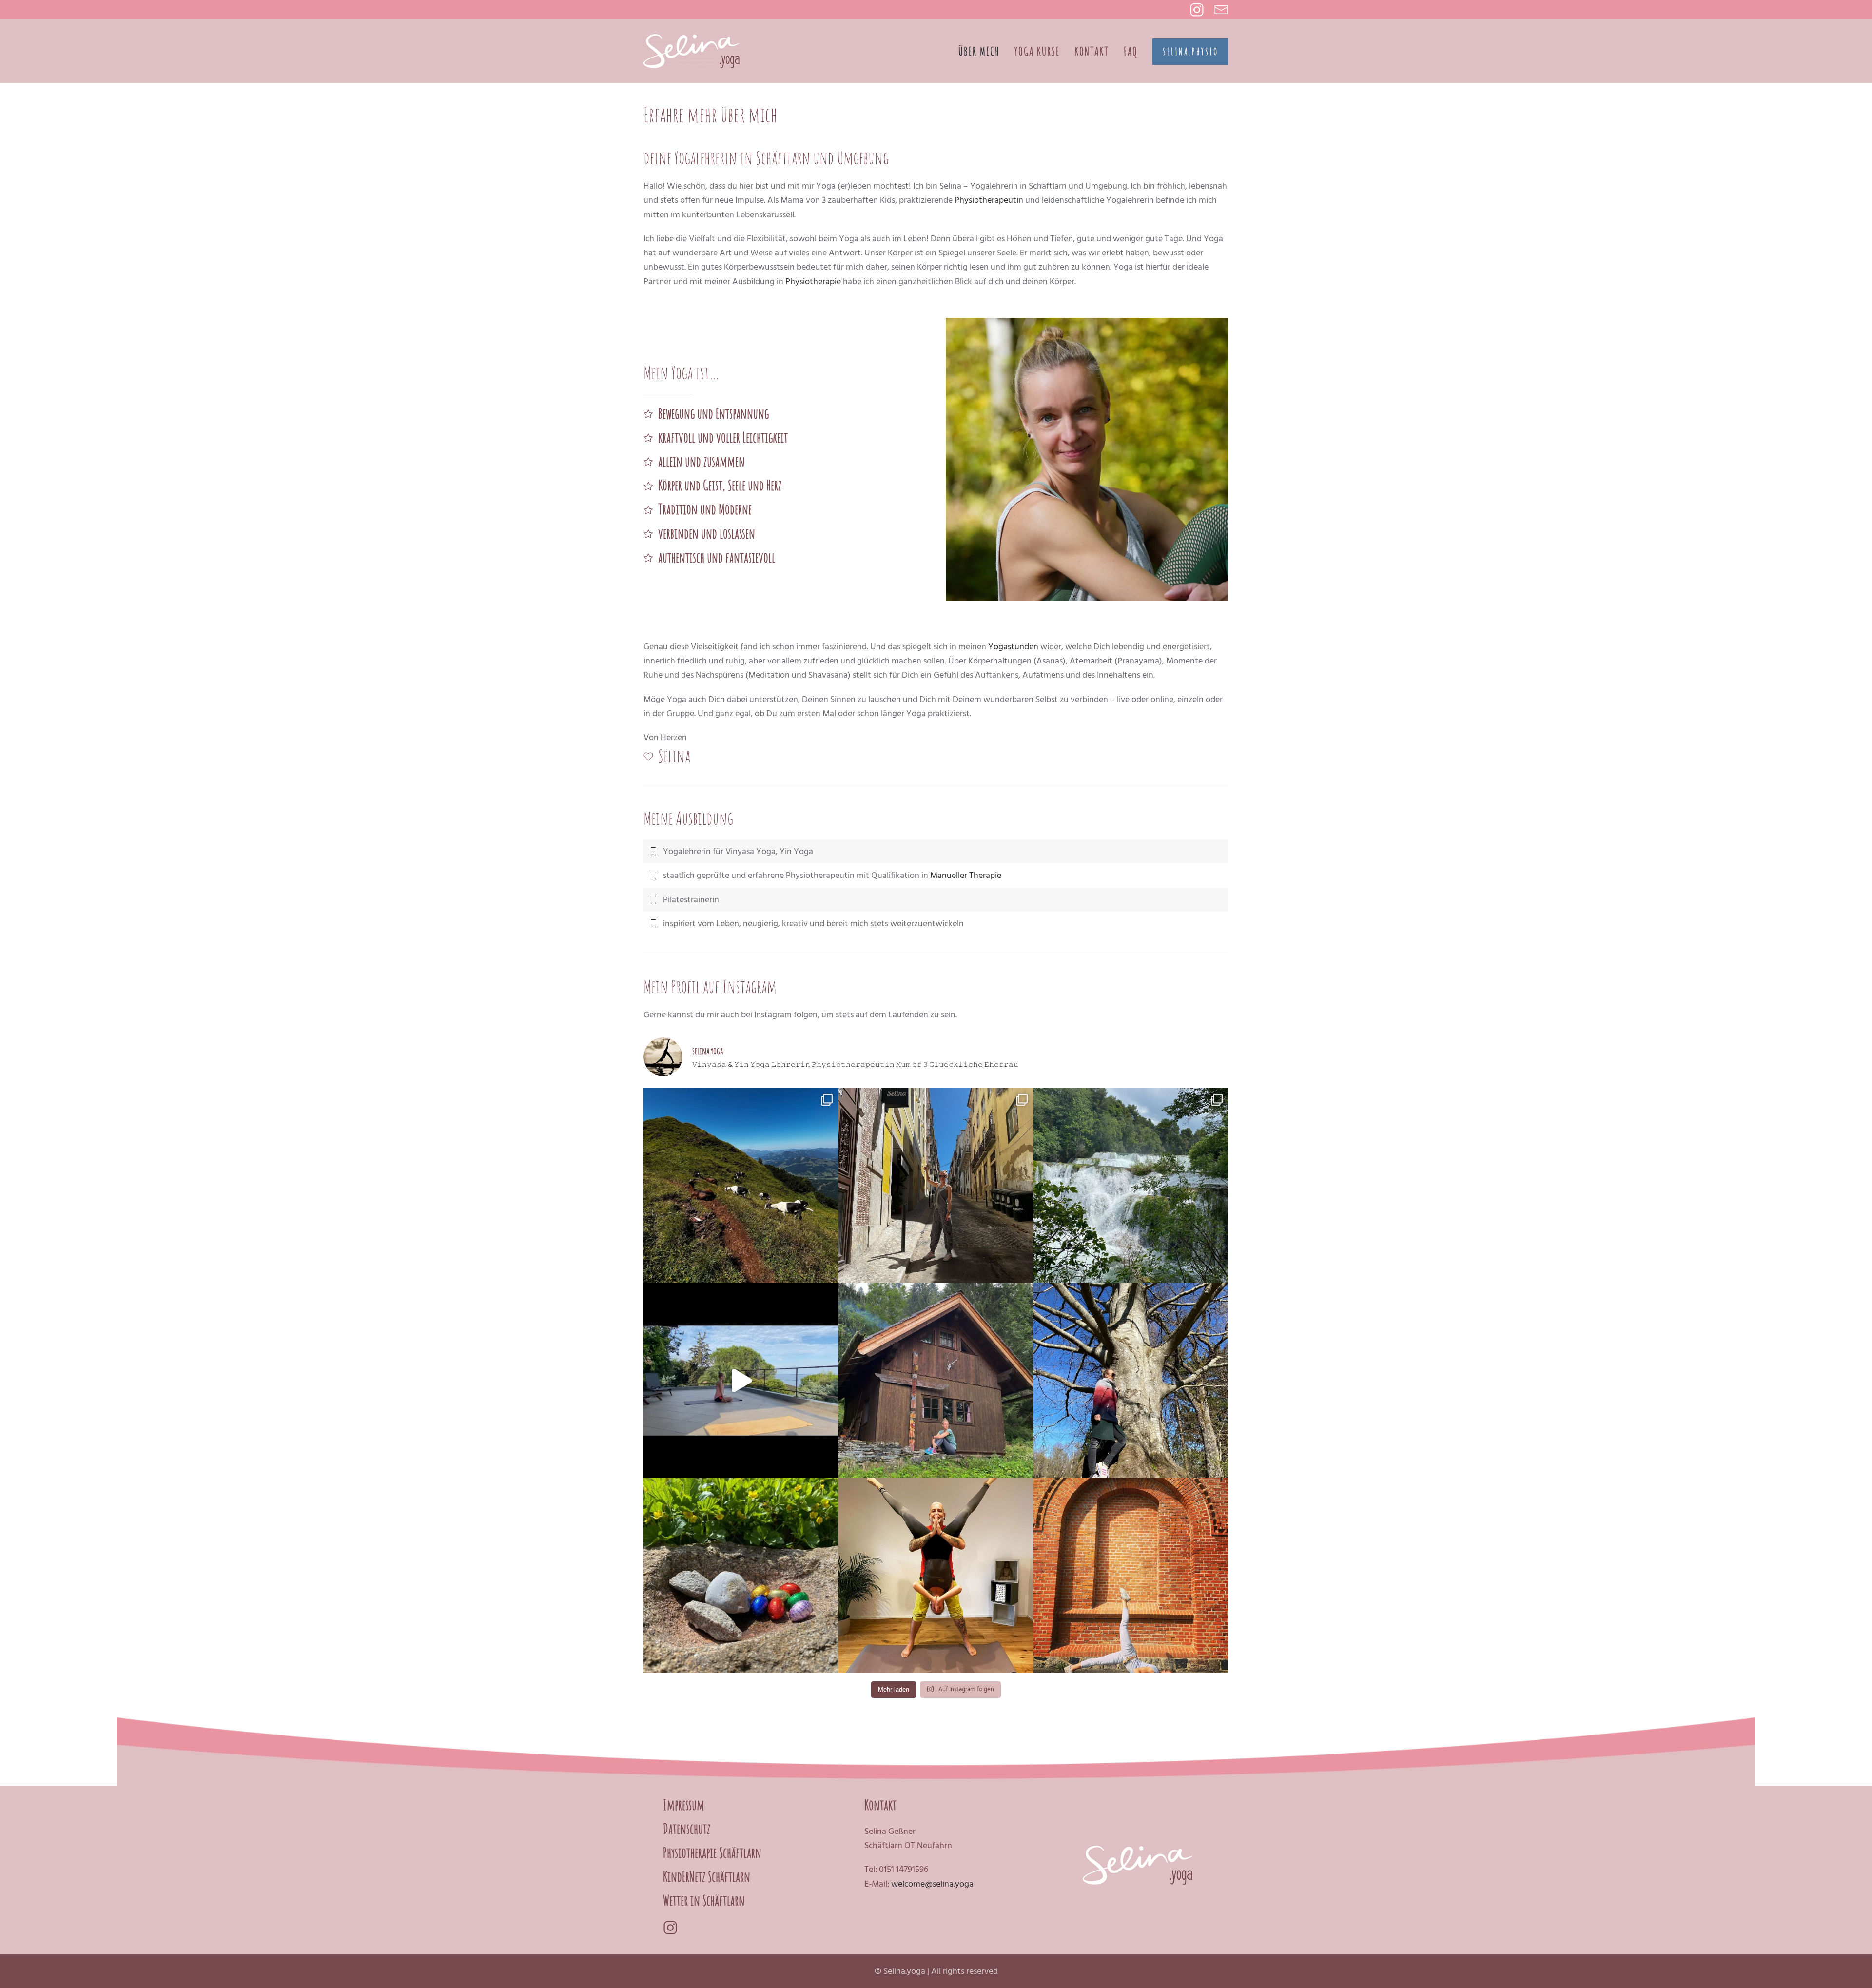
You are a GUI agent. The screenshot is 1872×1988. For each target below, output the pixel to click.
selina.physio (1190, 51)
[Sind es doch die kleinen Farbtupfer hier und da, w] (741, 1576)
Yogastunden (1013, 647)
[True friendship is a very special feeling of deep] (936, 1576)
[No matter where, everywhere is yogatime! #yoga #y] (1131, 1576)
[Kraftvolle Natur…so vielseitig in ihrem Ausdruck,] (1131, 1381)
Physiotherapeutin (989, 200)
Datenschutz (687, 1829)
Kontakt (1092, 51)
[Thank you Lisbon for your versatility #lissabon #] (936, 1186)
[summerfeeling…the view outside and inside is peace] (741, 1381)
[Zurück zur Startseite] (692, 51)
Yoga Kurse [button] (1037, 51)
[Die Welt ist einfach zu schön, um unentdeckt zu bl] (1131, 1186)
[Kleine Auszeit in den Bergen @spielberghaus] (741, 1186)
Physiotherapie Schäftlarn (712, 1853)
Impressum (684, 1805)
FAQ (1131, 51)
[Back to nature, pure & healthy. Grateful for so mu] (936, 1381)
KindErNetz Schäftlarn (707, 1877)
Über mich (979, 51)
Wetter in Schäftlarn (704, 1900)
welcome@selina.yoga (932, 1884)
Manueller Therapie (966, 875)
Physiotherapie (813, 282)
